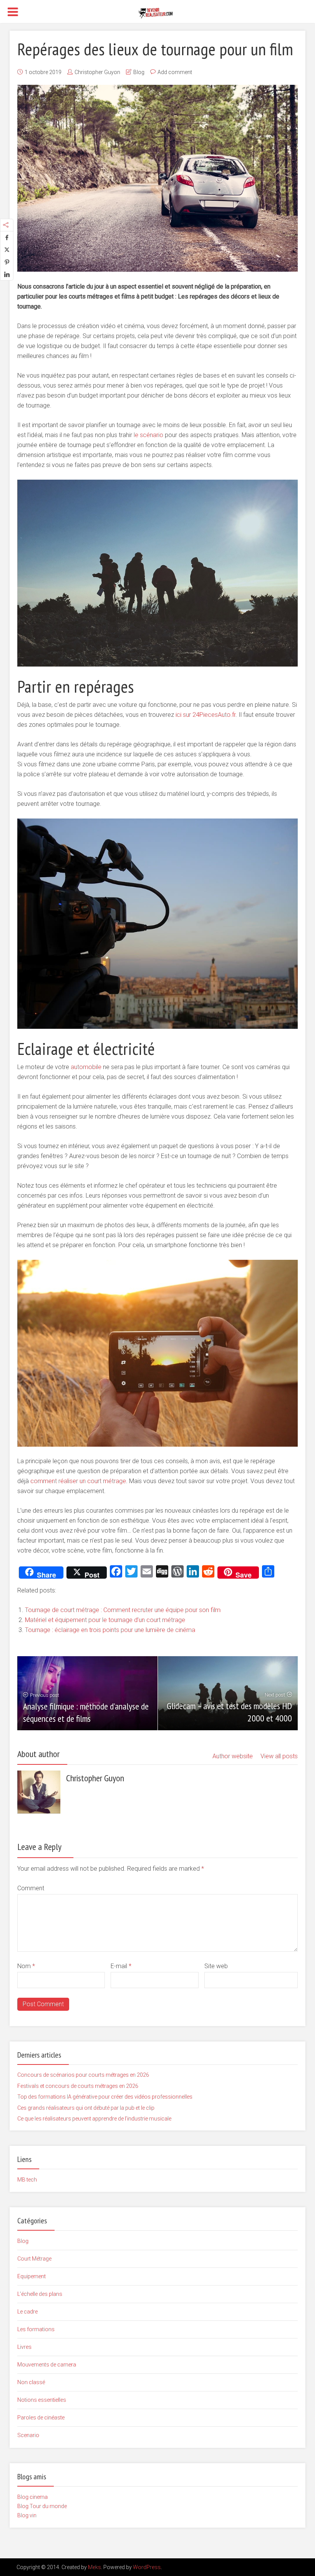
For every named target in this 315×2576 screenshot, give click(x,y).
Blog (139, 72)
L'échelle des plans (40, 2294)
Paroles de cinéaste (41, 2418)
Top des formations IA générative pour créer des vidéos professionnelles (105, 2097)
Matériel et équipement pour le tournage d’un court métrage (105, 1620)
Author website (233, 1756)
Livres (24, 2347)
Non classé (31, 2382)
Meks (94, 2567)
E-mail (121, 1966)
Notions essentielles (42, 2400)
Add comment (175, 72)
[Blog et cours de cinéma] (157, 12)
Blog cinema (32, 2497)
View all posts (279, 1756)
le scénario (148, 435)
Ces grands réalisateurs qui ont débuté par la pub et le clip (86, 2108)
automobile (86, 1067)
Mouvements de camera (47, 2365)
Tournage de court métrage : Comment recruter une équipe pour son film (123, 1610)
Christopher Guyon (97, 72)
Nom (26, 1966)
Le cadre (27, 2312)
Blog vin (27, 2515)
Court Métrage (34, 2259)
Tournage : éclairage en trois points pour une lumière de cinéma (110, 1630)
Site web (216, 1966)
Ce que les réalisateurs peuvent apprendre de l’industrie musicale (94, 2119)
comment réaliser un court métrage (78, 1481)
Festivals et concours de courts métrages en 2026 (78, 2086)
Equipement (31, 2276)
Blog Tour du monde (42, 2506)
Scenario (28, 2435)
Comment (31, 1888)
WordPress (147, 2567)
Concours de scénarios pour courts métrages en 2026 (83, 2075)
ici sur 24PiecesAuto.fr (206, 715)
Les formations (36, 2329)
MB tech (27, 2180)
